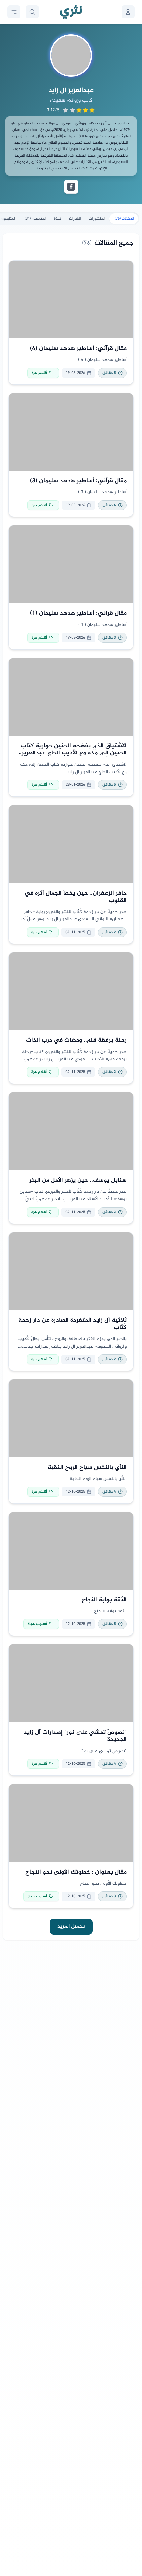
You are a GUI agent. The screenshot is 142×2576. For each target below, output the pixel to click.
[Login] (128, 12)
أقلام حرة (39, 373)
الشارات (75, 219)
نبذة (58, 219)
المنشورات (97, 219)
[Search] (32, 12)
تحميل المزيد (71, 1927)
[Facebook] (71, 187)
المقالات (124, 219)
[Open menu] (14, 12)
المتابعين (35, 219)
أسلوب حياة (37, 1624)
